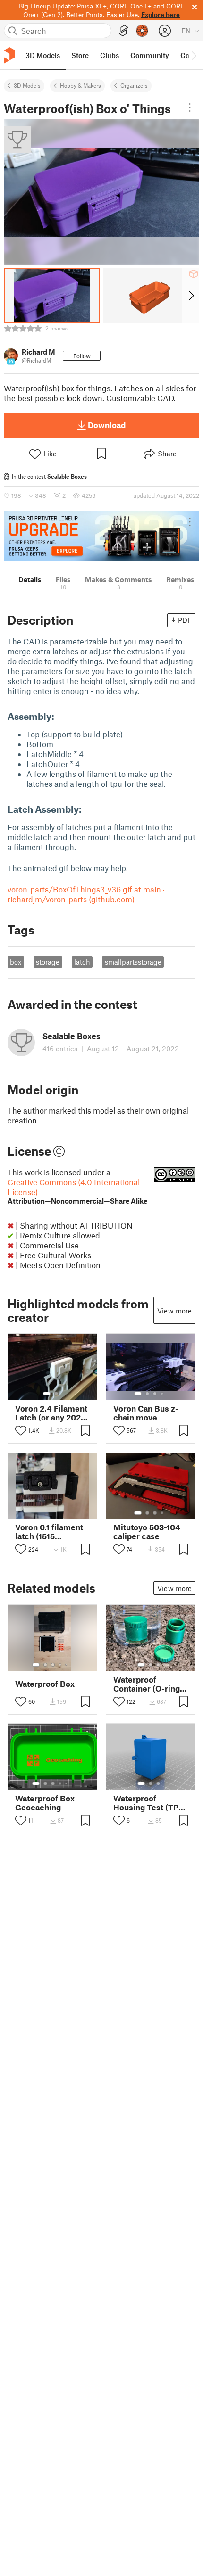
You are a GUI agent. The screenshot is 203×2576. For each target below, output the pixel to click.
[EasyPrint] (124, 31)
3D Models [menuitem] (43, 55)
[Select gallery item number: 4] (162, 1394)
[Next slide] (190, 296)
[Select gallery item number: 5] (67, 1665)
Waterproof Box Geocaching (45, 1803)
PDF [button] (185, 620)
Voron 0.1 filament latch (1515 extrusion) (49, 1532)
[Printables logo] (9, 55)
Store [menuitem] (80, 55)
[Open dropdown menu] (190, 107)
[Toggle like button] (21, 1430)
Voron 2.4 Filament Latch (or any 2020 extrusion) (51, 1413)
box (16, 962)
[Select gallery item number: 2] (56, 1394)
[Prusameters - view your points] (142, 31)
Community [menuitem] (150, 55)
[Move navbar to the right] (194, 55)
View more (174, 1311)
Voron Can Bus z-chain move (146, 1413)
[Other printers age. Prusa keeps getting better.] (101, 536)
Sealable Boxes (67, 476)
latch (82, 962)
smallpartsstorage (133, 962)
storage (48, 962)
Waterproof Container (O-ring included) (147, 1684)
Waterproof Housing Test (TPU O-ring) (149, 1803)
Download (107, 425)
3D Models (27, 85)
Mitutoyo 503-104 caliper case (147, 1532)
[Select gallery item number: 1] (47, 1394)
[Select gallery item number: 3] (155, 1394)
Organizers (134, 85)
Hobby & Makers (80, 85)
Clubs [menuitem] (110, 55)
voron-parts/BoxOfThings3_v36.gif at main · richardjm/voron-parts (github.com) (86, 894)
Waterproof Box (45, 1684)
